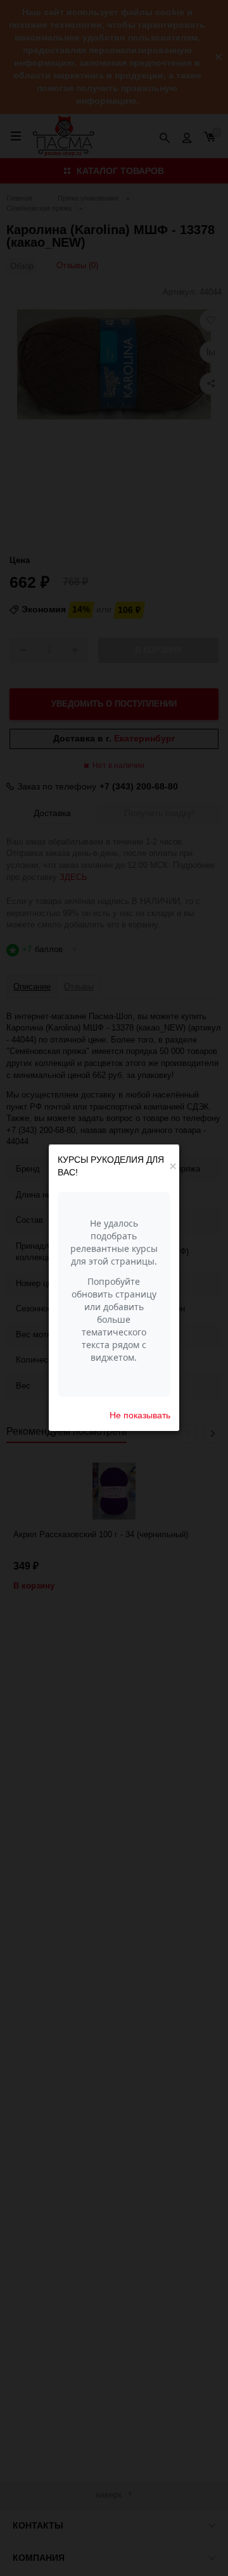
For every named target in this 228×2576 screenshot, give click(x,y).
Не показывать (140, 1415)
